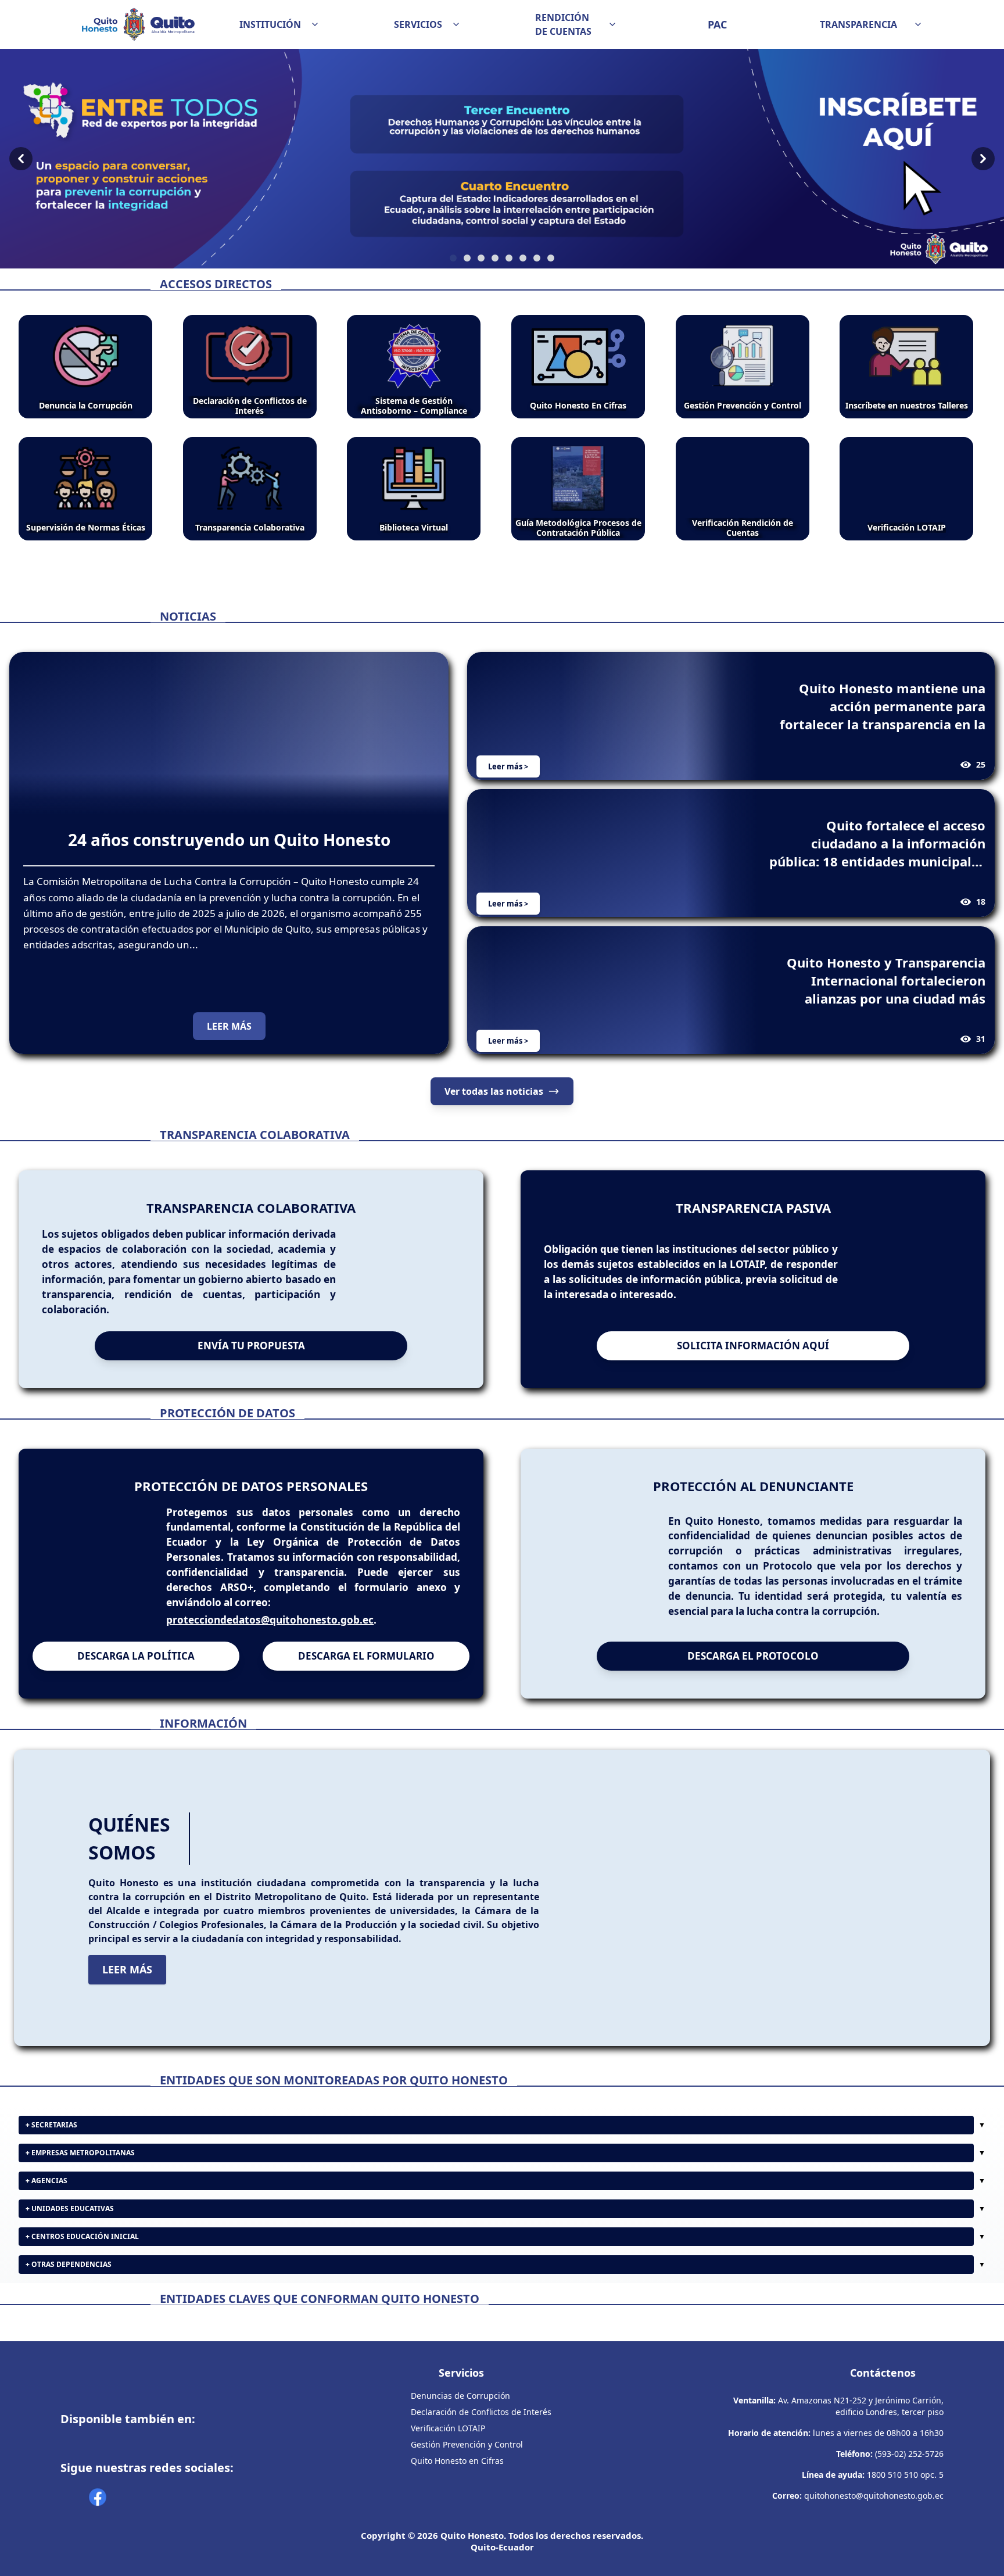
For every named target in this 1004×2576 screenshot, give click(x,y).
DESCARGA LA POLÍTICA (136, 1656)
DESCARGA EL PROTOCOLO (753, 1656)
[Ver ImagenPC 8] (502, 159)
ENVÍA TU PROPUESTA (251, 1346)
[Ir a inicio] (138, 24)
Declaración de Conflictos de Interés (481, 2412)
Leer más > (508, 766)
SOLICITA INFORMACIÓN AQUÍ (753, 1346)
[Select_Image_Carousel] (453, 258)
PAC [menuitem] (717, 24)
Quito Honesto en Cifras (457, 2461)
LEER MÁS (229, 1026)
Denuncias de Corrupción (460, 2396)
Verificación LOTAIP (448, 2428)
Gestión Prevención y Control (467, 2444)
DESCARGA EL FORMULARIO (366, 1656)
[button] (279, 24)
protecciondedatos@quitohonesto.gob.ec (270, 1620)
